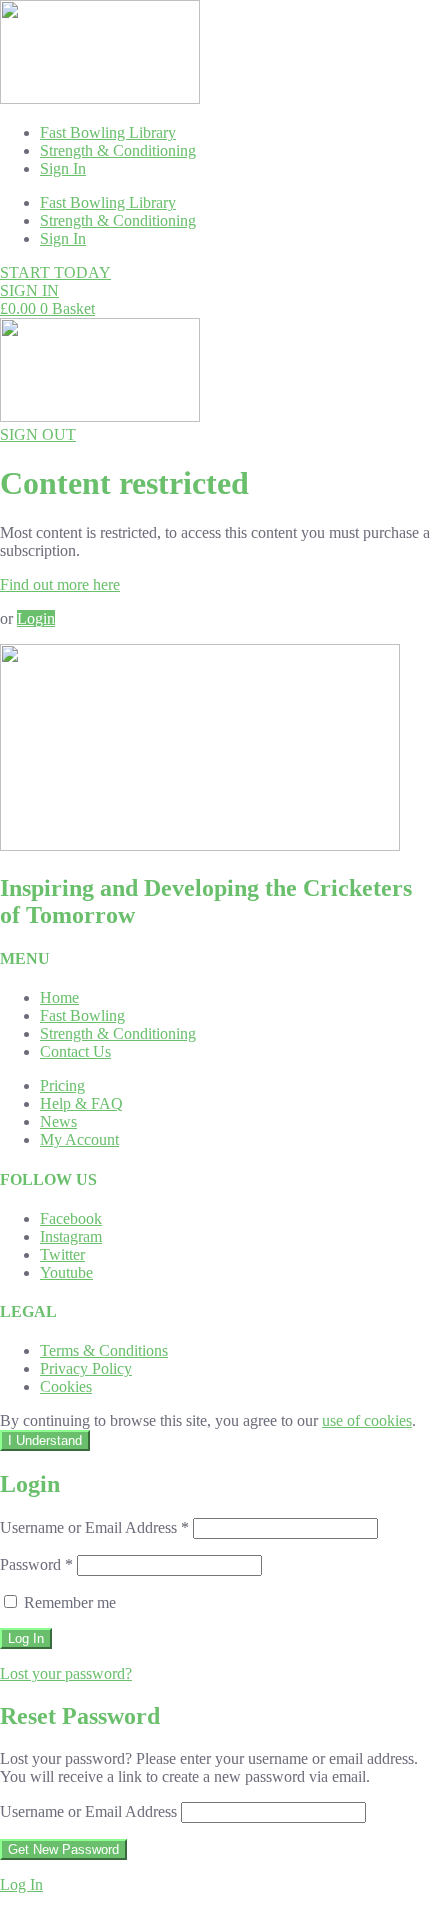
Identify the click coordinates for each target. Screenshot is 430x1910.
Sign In (63, 168)
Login (36, 618)
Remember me (68, 1602)
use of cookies (367, 1420)
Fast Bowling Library (108, 132)
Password (36, 1564)
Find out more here (60, 584)
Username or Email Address (94, 1527)
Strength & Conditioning (118, 150)
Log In (21, 1884)
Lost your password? (66, 1673)
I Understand (45, 1440)
